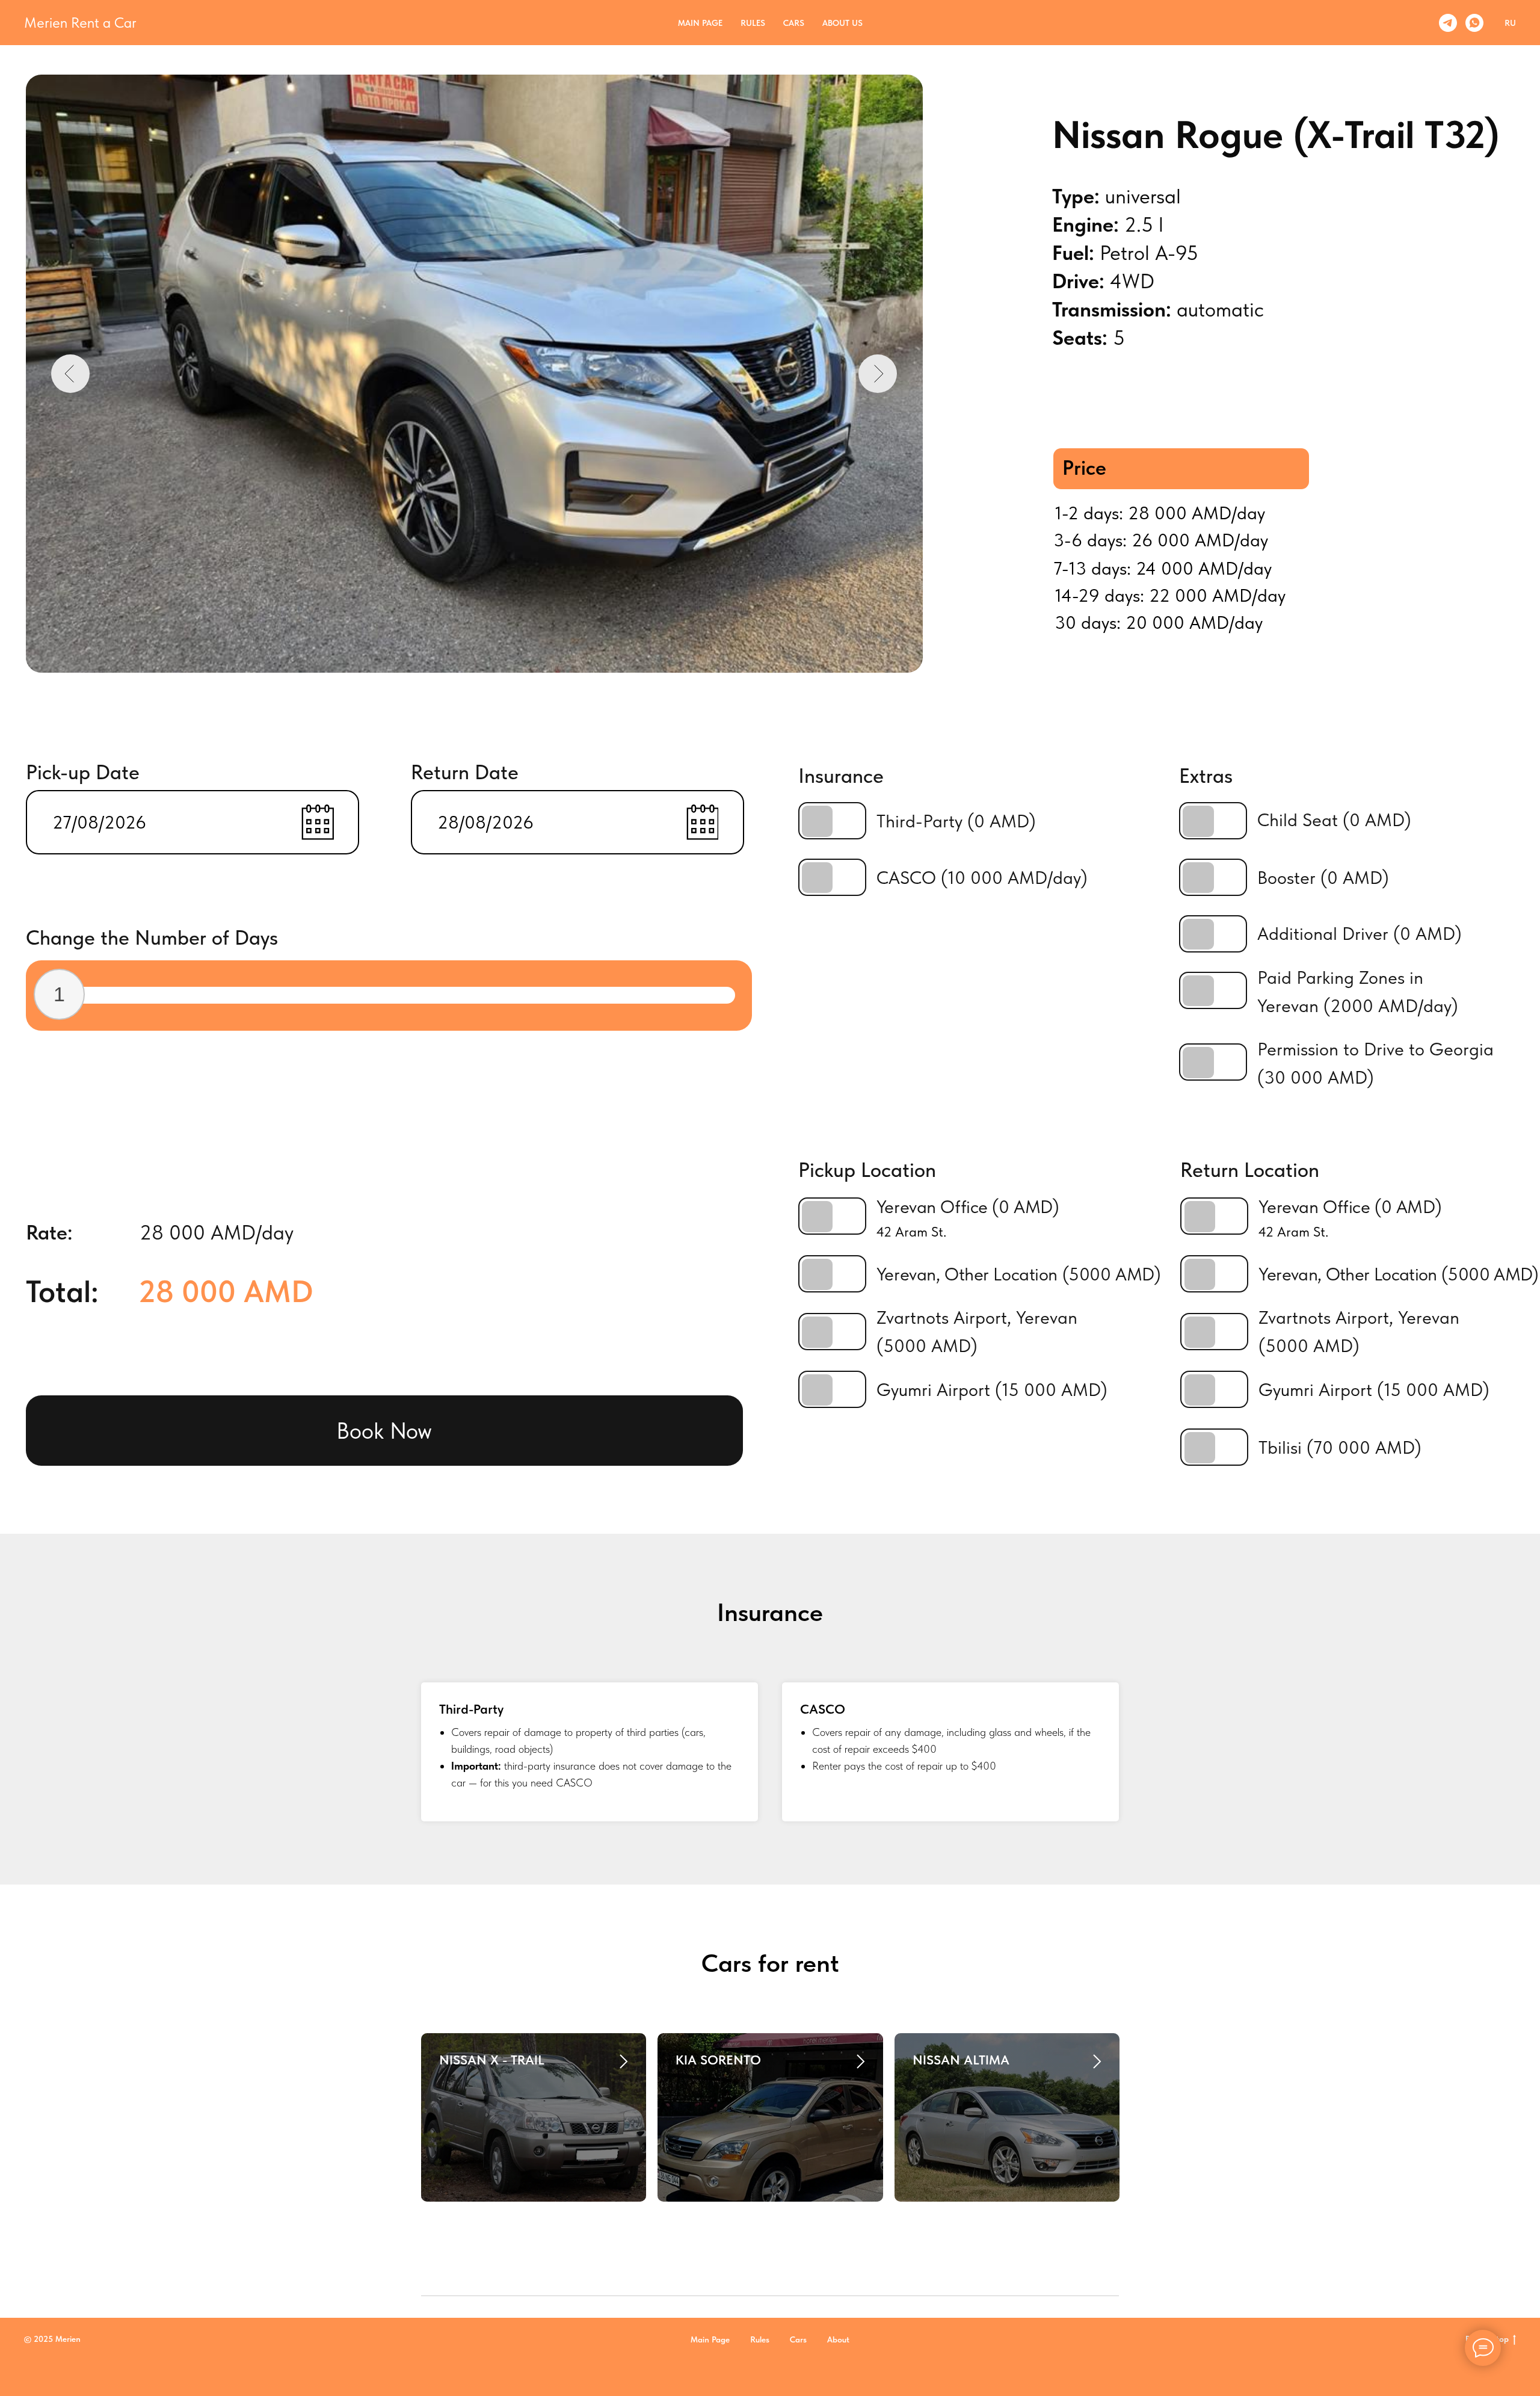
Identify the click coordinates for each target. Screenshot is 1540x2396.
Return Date (465, 772)
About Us (842, 23)
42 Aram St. (1293, 1232)
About (838, 2339)
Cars (794, 23)
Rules (753, 23)
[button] (384, 1431)
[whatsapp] (1474, 23)
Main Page (700, 23)
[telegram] (1448, 23)
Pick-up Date (83, 772)
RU (1510, 23)
